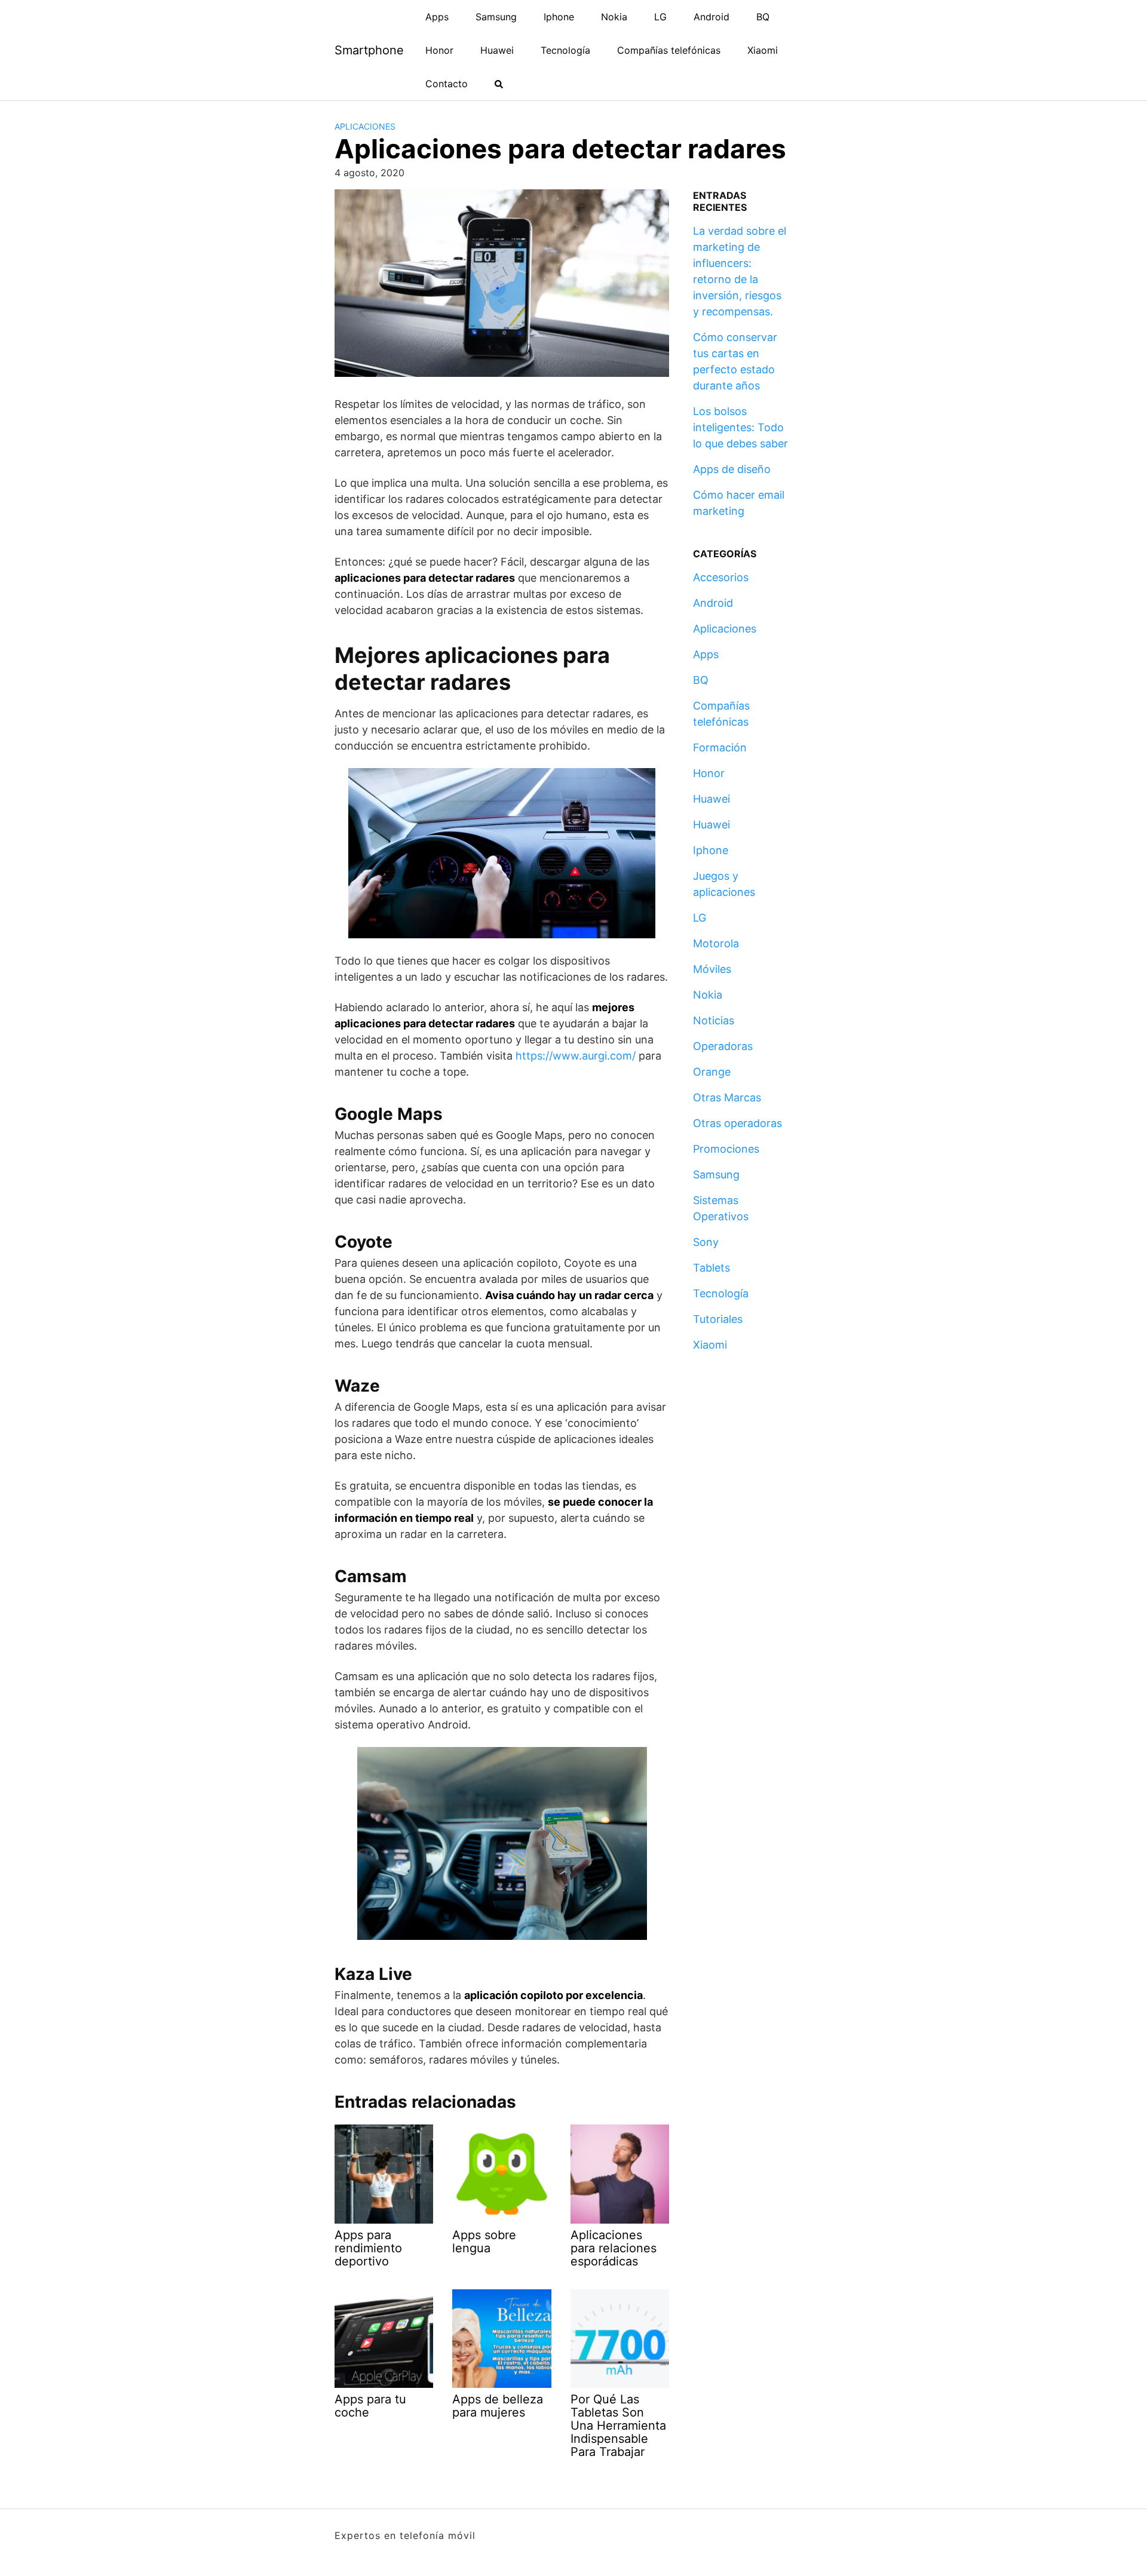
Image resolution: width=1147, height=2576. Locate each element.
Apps (437, 17)
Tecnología (565, 50)
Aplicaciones (365, 126)
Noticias (714, 1020)
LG (660, 17)
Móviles (712, 969)
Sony (706, 1242)
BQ (763, 17)
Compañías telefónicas (669, 50)
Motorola (716, 943)
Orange (712, 1072)
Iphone (559, 17)
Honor (439, 50)
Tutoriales (718, 1319)
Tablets (711, 1268)
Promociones (726, 1149)
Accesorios (721, 577)
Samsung (496, 17)
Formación (720, 747)
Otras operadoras (737, 1123)
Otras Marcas (727, 1097)
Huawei (497, 50)
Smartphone (369, 50)
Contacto (447, 84)
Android (711, 17)
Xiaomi (763, 50)
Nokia (614, 17)
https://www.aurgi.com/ (576, 1056)
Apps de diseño (732, 469)
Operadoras (723, 1046)
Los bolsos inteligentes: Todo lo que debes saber (740, 427)
